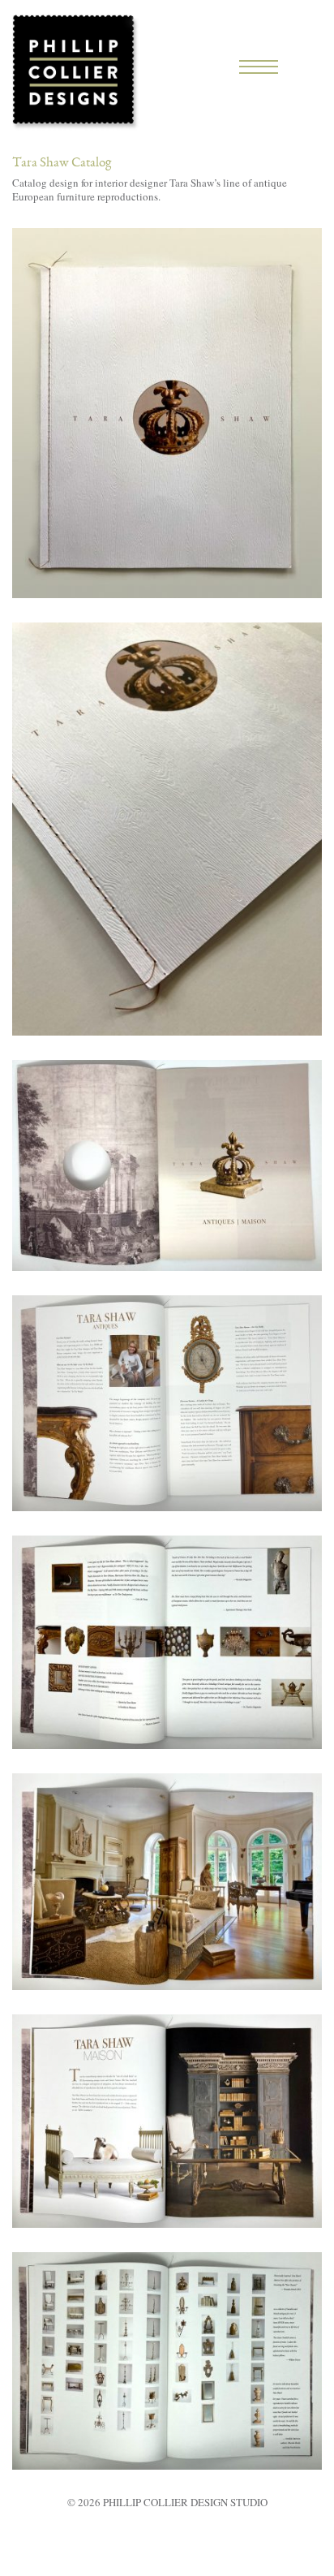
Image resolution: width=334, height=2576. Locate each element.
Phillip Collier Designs (76, 72)
